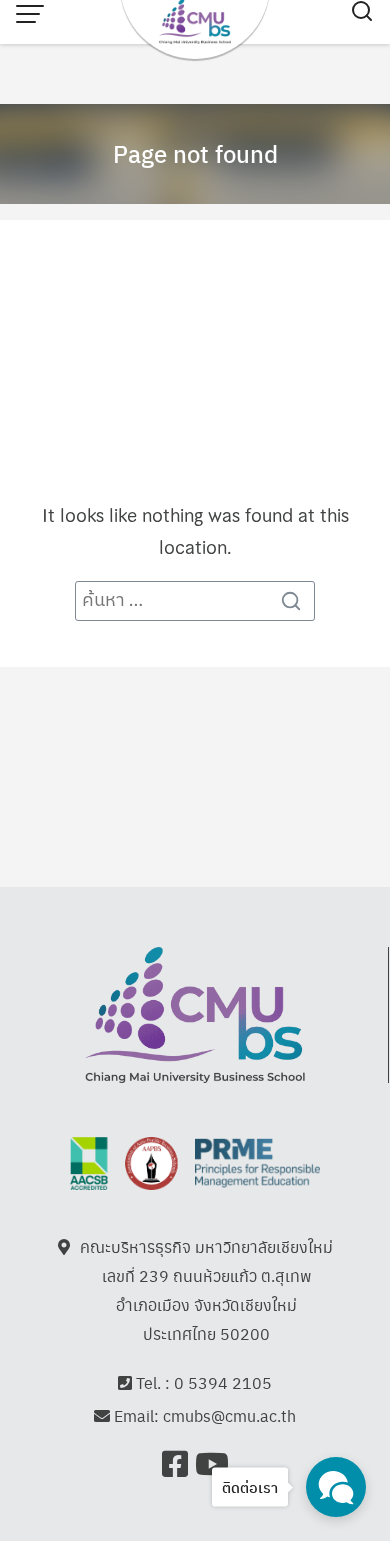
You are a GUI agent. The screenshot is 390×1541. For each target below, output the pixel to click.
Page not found (195, 153)
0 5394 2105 (223, 1382)
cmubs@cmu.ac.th (229, 1415)
